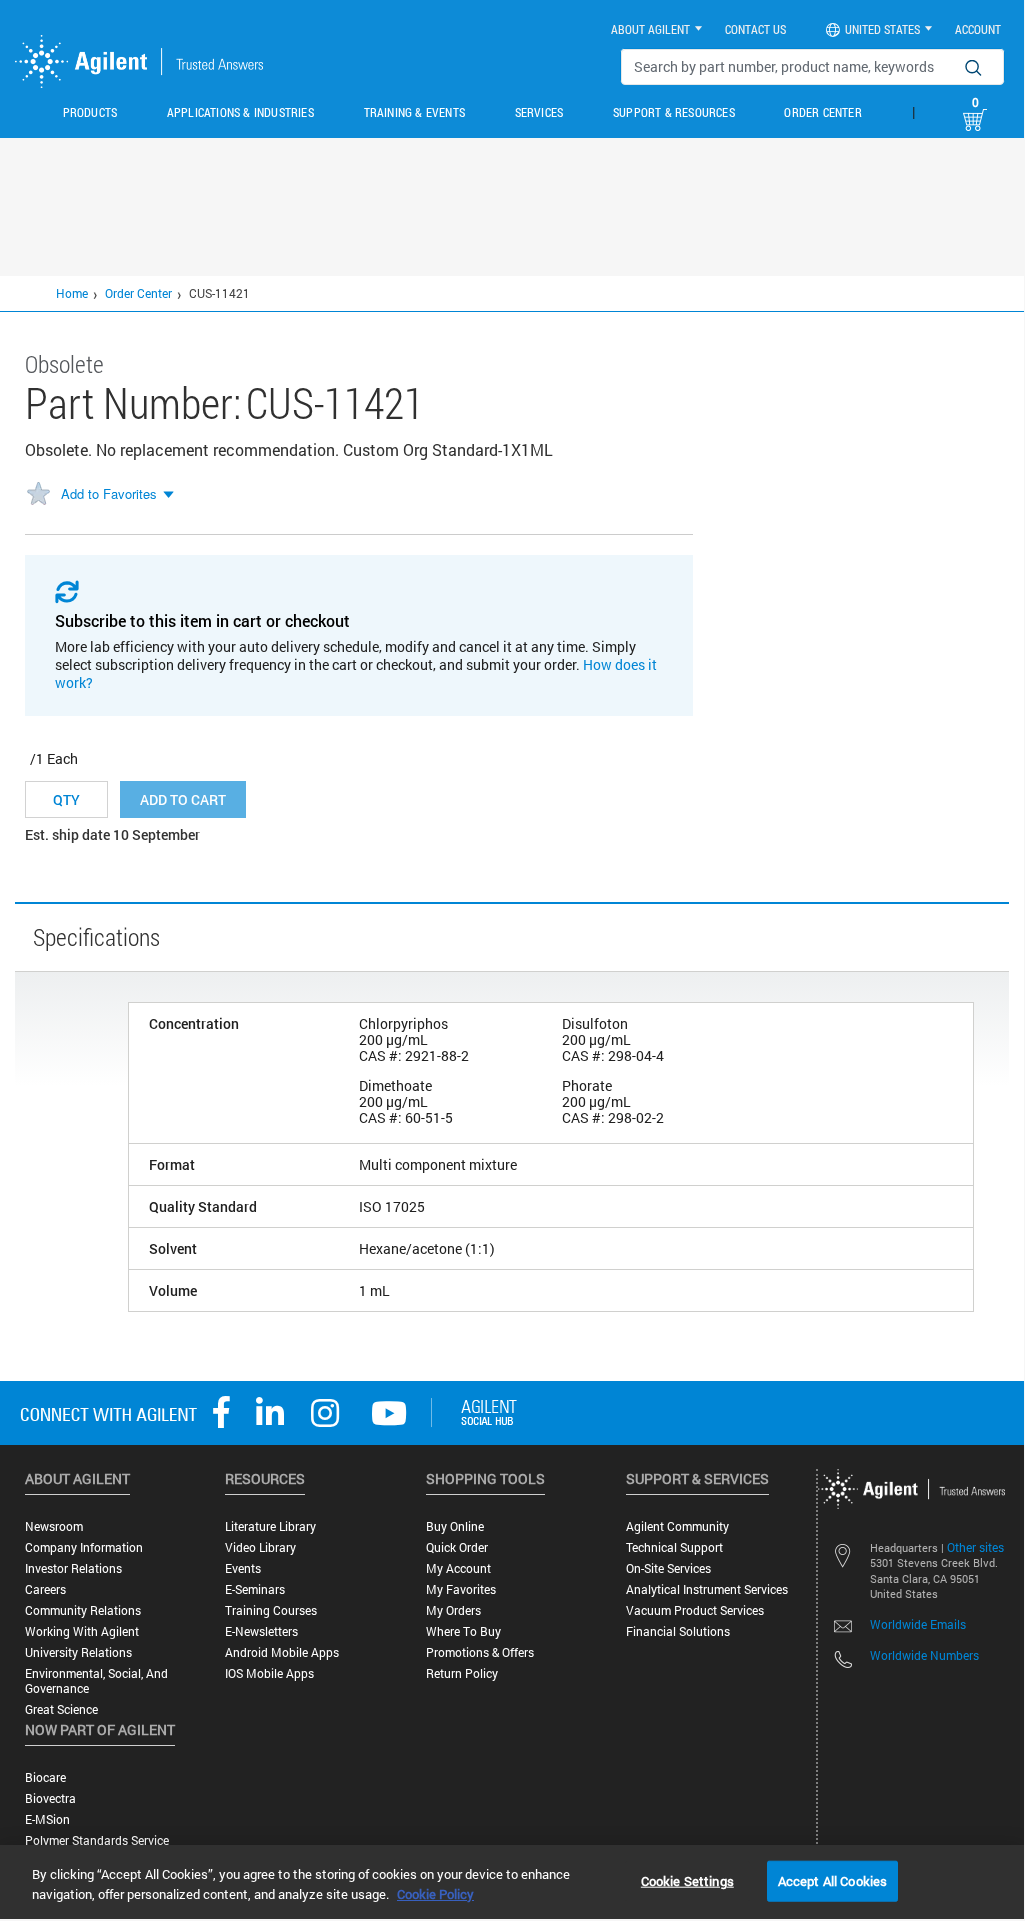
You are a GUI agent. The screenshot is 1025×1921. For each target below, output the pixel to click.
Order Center (822, 112)
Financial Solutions (678, 1631)
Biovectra (50, 1798)
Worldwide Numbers (924, 1655)
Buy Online (455, 1526)
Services (539, 112)
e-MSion (47, 1819)
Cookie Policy (435, 1894)
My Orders (453, 1610)
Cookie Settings (687, 1880)
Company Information (84, 1547)
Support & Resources (674, 112)
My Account (458, 1568)
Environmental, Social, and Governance (96, 1681)
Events (243, 1568)
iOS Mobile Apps (269, 1673)
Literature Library (270, 1526)
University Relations (78, 1652)
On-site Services (668, 1568)
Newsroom (54, 1526)
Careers (45, 1589)
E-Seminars (255, 1589)
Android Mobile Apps (282, 1652)
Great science (61, 1709)
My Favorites (461, 1589)
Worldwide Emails (918, 1624)
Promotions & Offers (480, 1652)
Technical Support (674, 1547)
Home (72, 293)
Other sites (975, 1547)
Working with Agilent (82, 1631)
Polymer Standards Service (97, 1840)
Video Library (260, 1547)
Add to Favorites (109, 493)
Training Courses (271, 1610)
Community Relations (83, 1610)
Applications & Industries (240, 112)
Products (90, 112)
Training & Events (414, 112)
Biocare (45, 1777)
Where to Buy (463, 1631)
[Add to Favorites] (38, 495)
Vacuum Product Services (695, 1610)
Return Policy (462, 1673)
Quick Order (457, 1547)
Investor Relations (73, 1568)
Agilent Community (677, 1526)
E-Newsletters (261, 1631)
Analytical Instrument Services (707, 1589)
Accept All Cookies (832, 1880)
